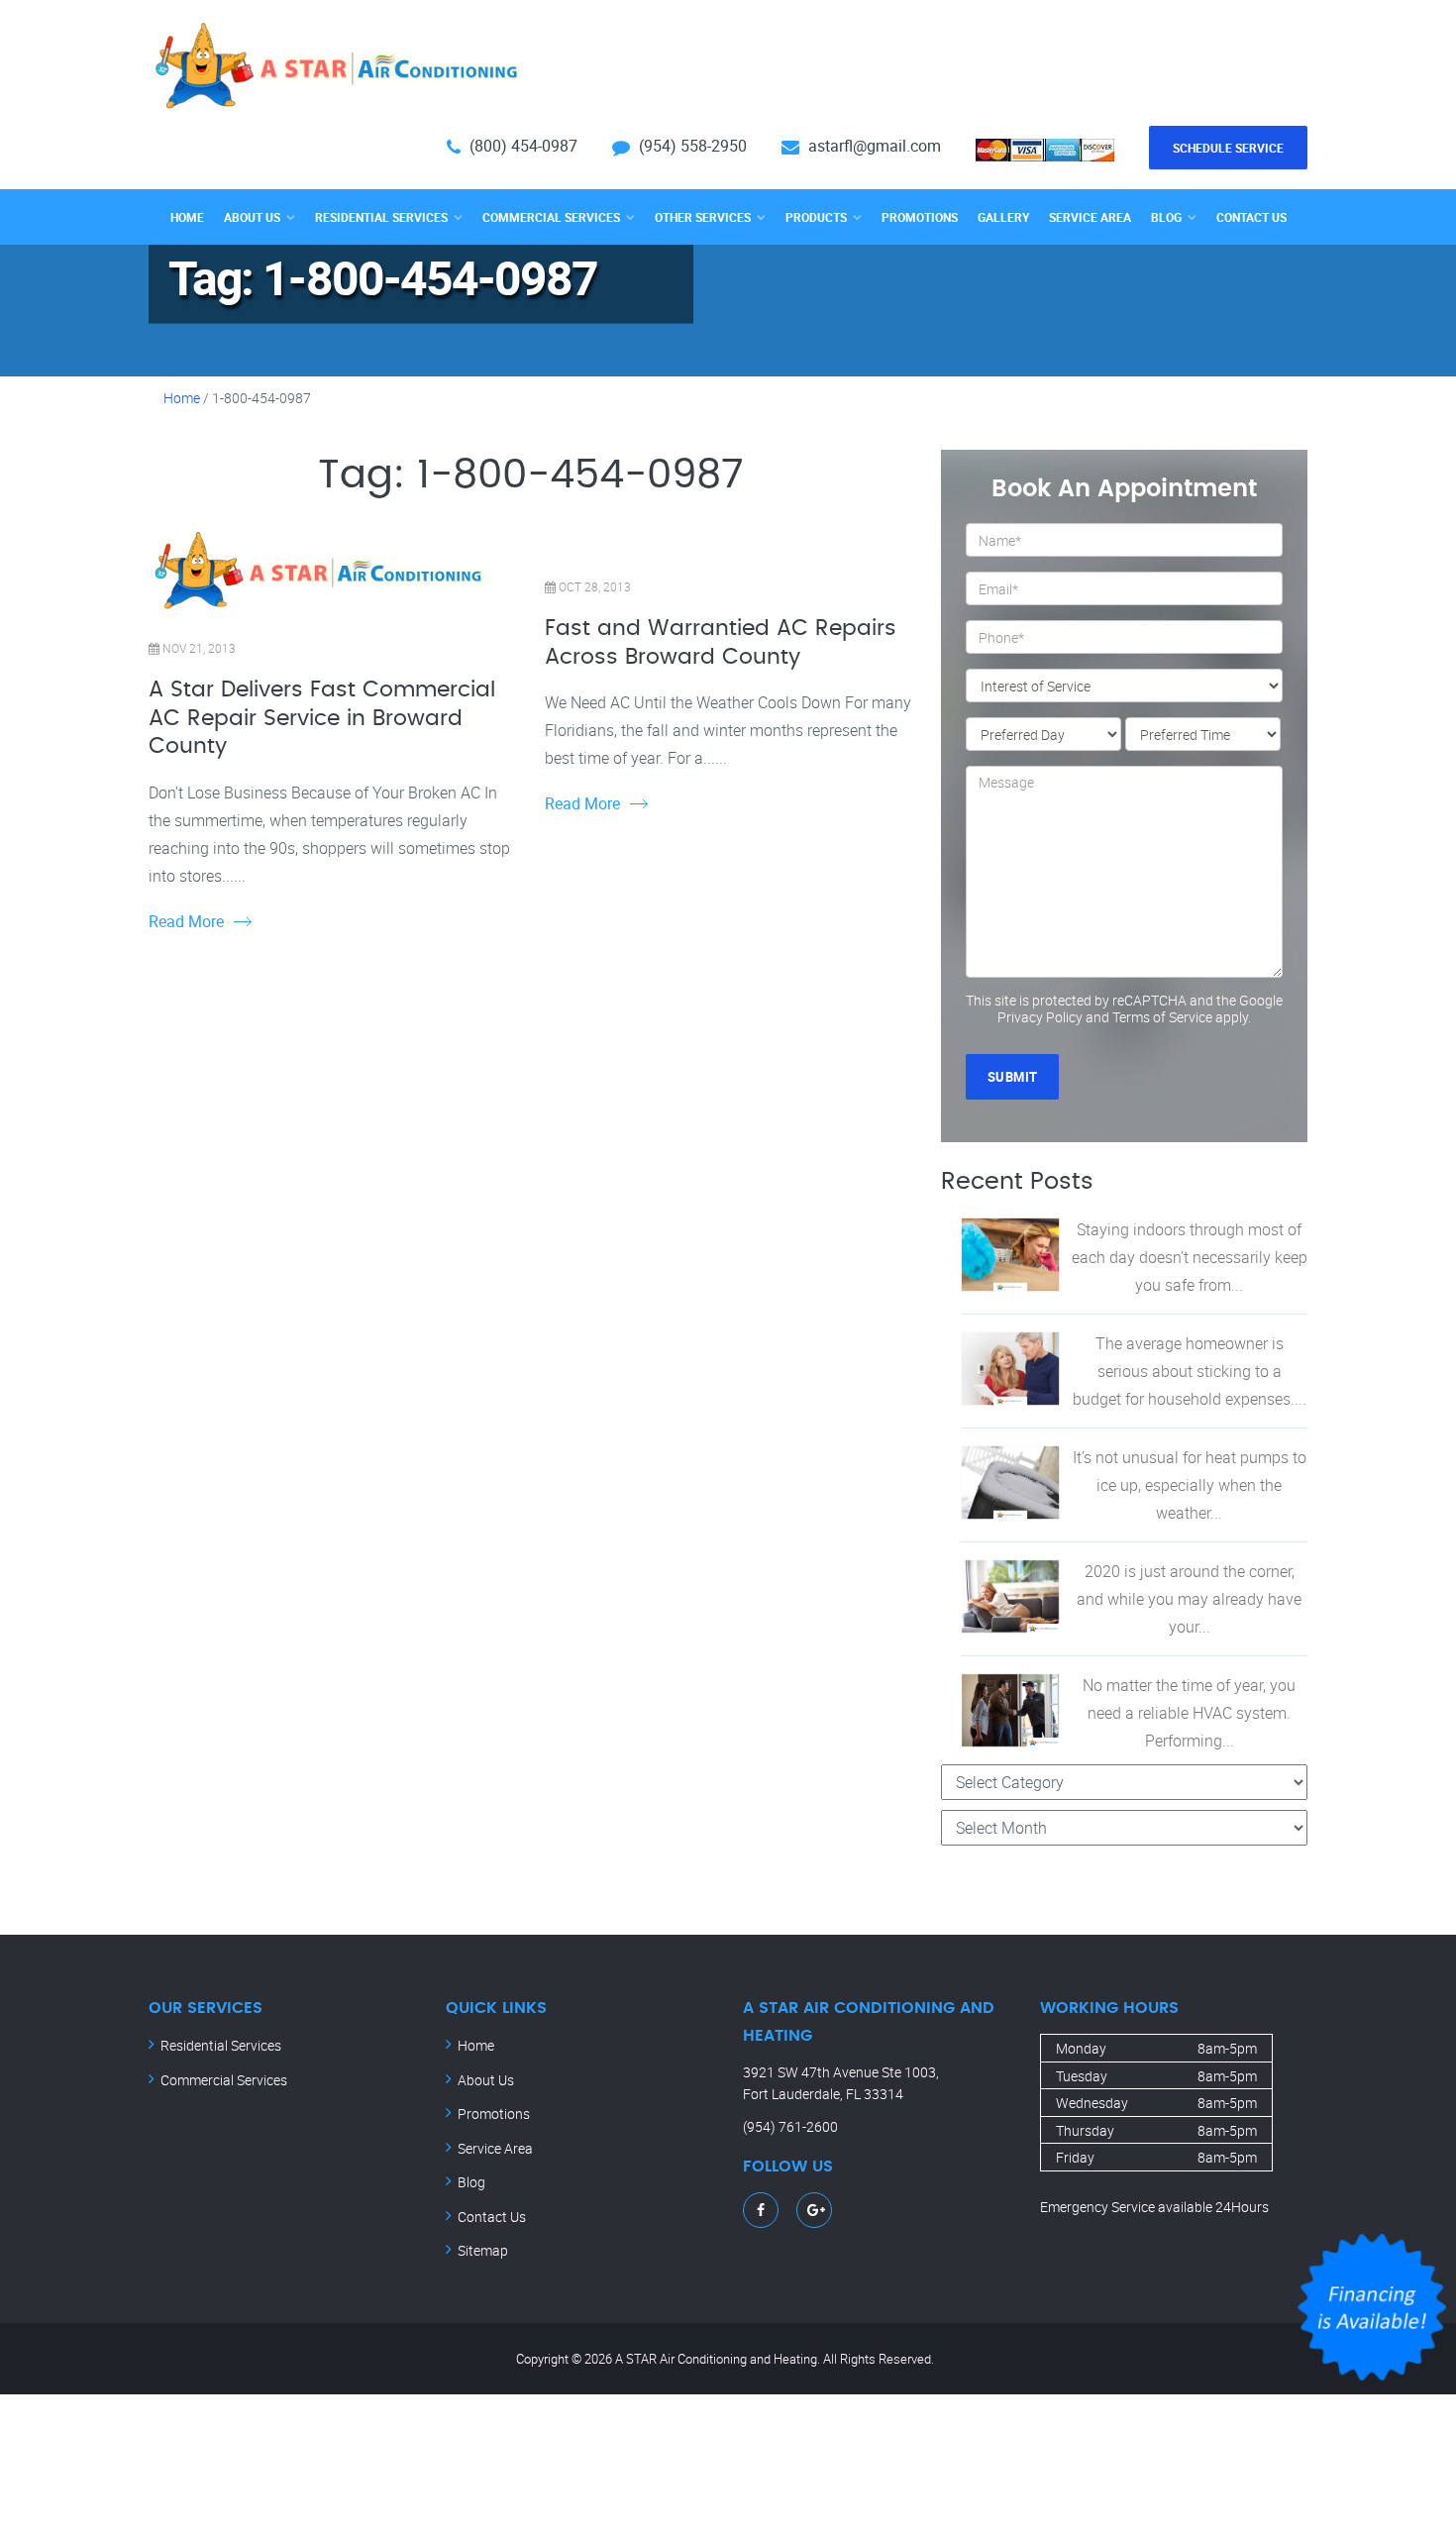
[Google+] (816, 2210)
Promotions (920, 217)
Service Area (1090, 217)
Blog (1166, 217)
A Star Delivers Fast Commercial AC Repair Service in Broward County (322, 718)
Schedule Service (1228, 148)
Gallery (1003, 217)
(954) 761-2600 (790, 2126)
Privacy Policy (1040, 1017)
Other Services (703, 217)
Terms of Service (1162, 1017)
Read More (186, 921)
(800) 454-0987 (523, 146)
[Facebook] (761, 2210)
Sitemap (483, 2250)
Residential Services (381, 217)
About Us (252, 217)
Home (187, 217)
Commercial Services (551, 217)
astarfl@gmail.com (875, 146)
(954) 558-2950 (693, 146)
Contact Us (1251, 217)
